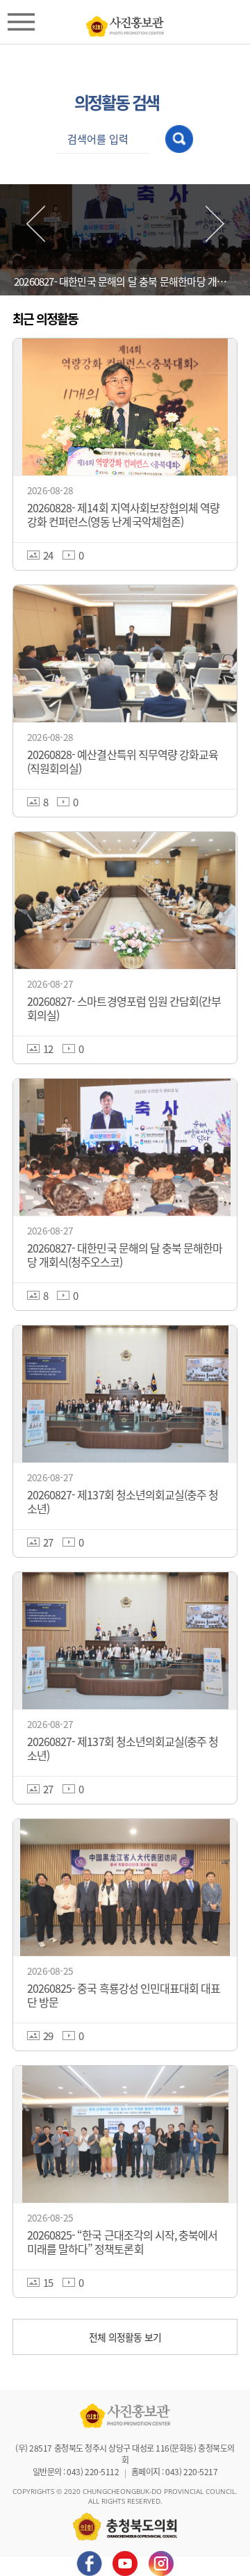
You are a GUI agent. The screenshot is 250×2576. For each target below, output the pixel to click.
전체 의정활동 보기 (125, 2337)
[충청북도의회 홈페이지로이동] (125, 23)
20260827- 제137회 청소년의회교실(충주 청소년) (125, 281)
